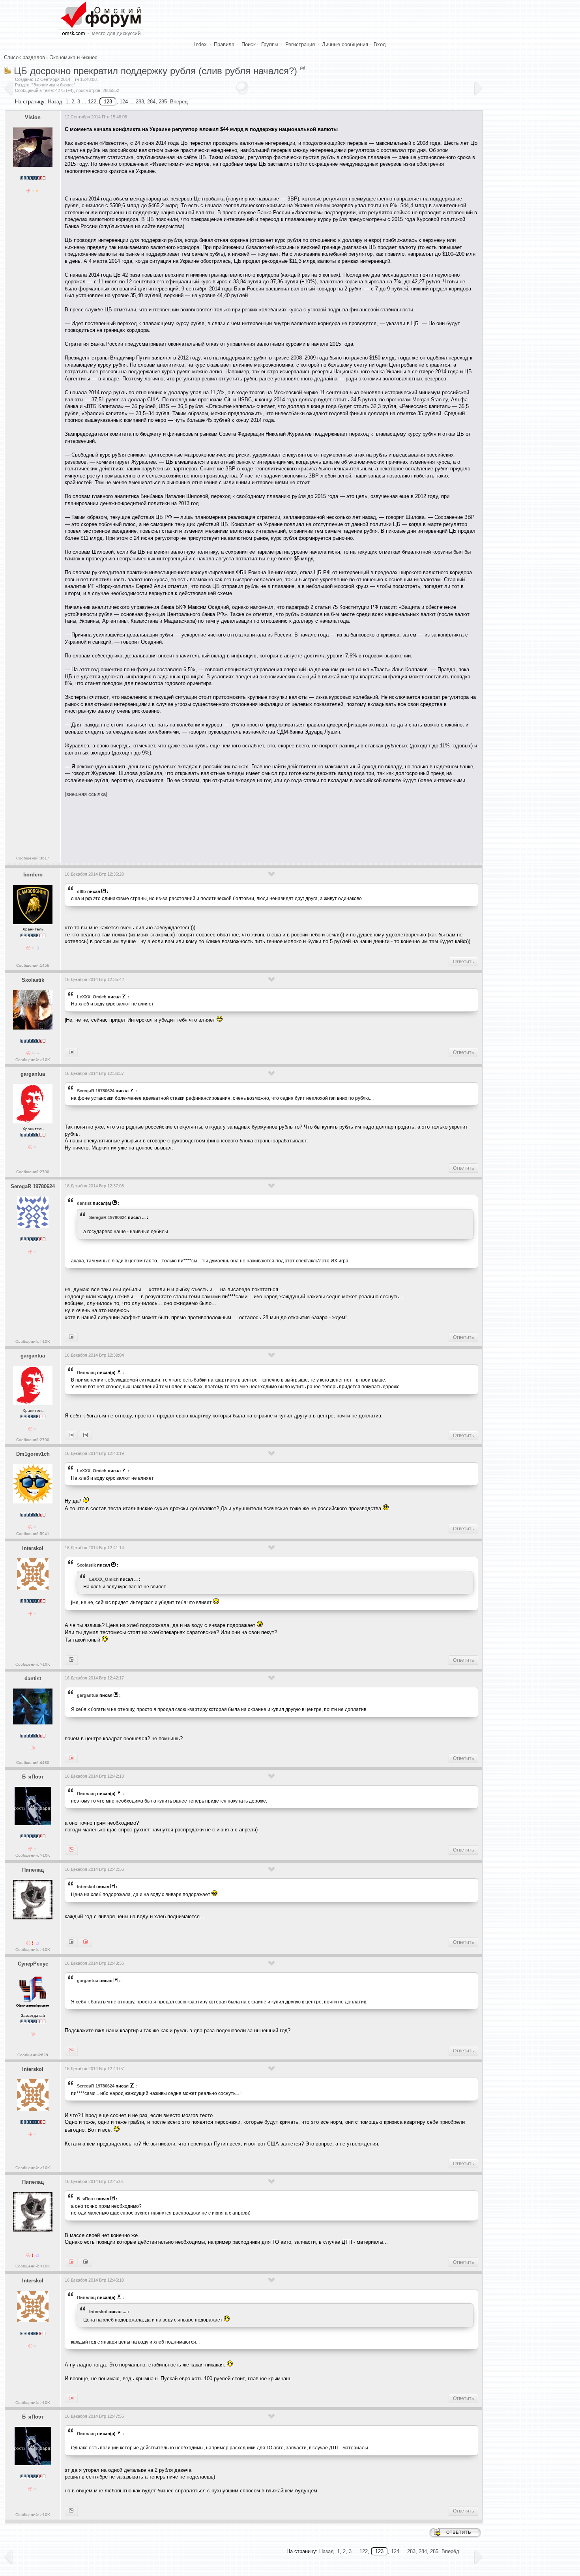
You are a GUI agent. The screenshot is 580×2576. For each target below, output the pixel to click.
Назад (55, 102)
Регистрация (300, 44)
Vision (33, 117)
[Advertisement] (208, 827)
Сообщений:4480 (33, 1763)
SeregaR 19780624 (96, 1091)
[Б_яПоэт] (71, 2262)
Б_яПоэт (33, 1777)
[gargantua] (71, 1758)
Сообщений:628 (33, 2055)
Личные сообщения (345, 44)
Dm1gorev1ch (33, 1454)
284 (151, 102)
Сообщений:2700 (33, 1172)
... (144, 1217)
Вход (380, 44)
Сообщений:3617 (33, 858)
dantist (84, 1203)
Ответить (463, 962)
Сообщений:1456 (33, 965)
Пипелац (86, 1372)
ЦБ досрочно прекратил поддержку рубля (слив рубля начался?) (155, 71)
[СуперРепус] (85, 1436)
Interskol (33, 1548)
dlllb (81, 891)
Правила (224, 44)
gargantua (33, 1074)
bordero (33, 875)
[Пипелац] (71, 1660)
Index (200, 44)
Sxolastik (33, 980)
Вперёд (179, 102)
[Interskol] (71, 1052)
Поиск (249, 44)
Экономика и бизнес (74, 57)
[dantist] (71, 1436)
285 (163, 102)
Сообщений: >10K (33, 1060)
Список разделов (24, 57)
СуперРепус (33, 1964)
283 (140, 102)
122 (92, 102)
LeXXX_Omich (92, 997)
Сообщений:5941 (33, 1534)
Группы (270, 44)
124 (124, 102)
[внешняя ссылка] (86, 794)
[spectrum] (85, 2262)
